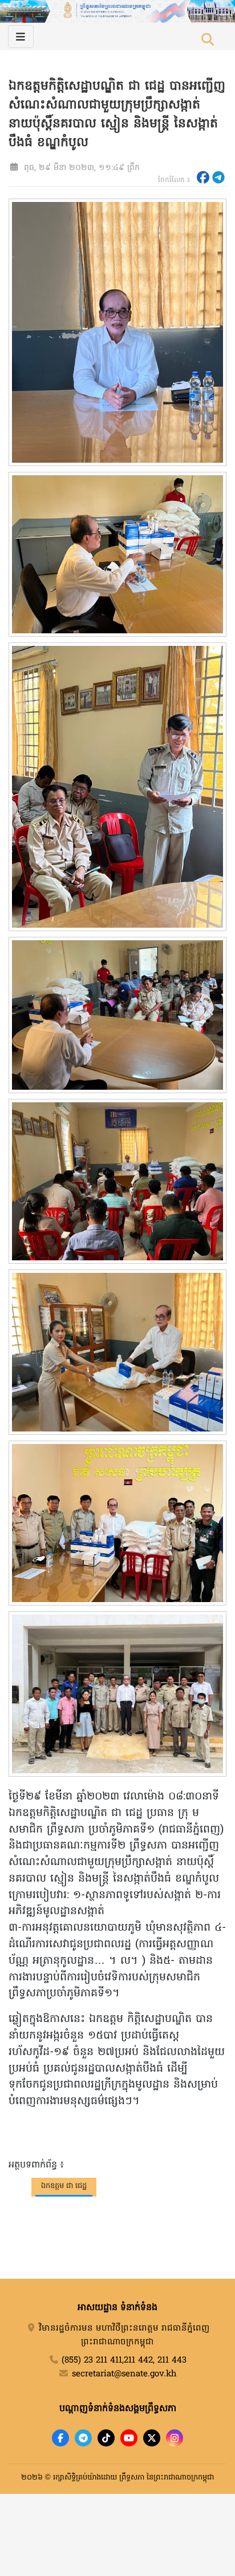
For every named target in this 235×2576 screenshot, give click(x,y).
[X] (152, 2438)
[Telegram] (83, 2438)
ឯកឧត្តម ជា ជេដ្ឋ (64, 2186)
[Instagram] (175, 2438)
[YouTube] (129, 2438)
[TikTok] (106, 2438)
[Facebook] (60, 2438)
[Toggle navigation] (21, 37)
